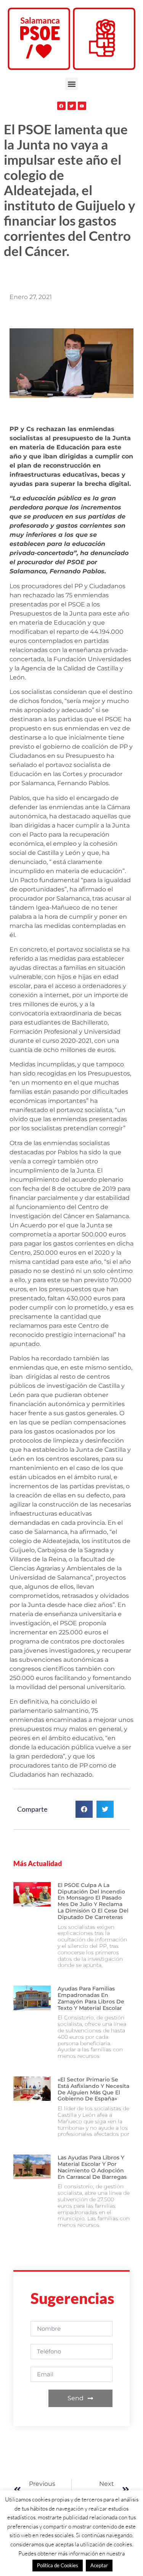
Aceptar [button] (99, 2565)
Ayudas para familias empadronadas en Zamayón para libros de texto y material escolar (91, 1998)
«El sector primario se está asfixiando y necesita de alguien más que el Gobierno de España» (93, 2089)
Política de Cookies (58, 2565)
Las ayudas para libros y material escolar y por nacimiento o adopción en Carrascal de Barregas (92, 2167)
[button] (71, 84)
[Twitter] (72, 106)
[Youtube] (82, 106)
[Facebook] (61, 106)
